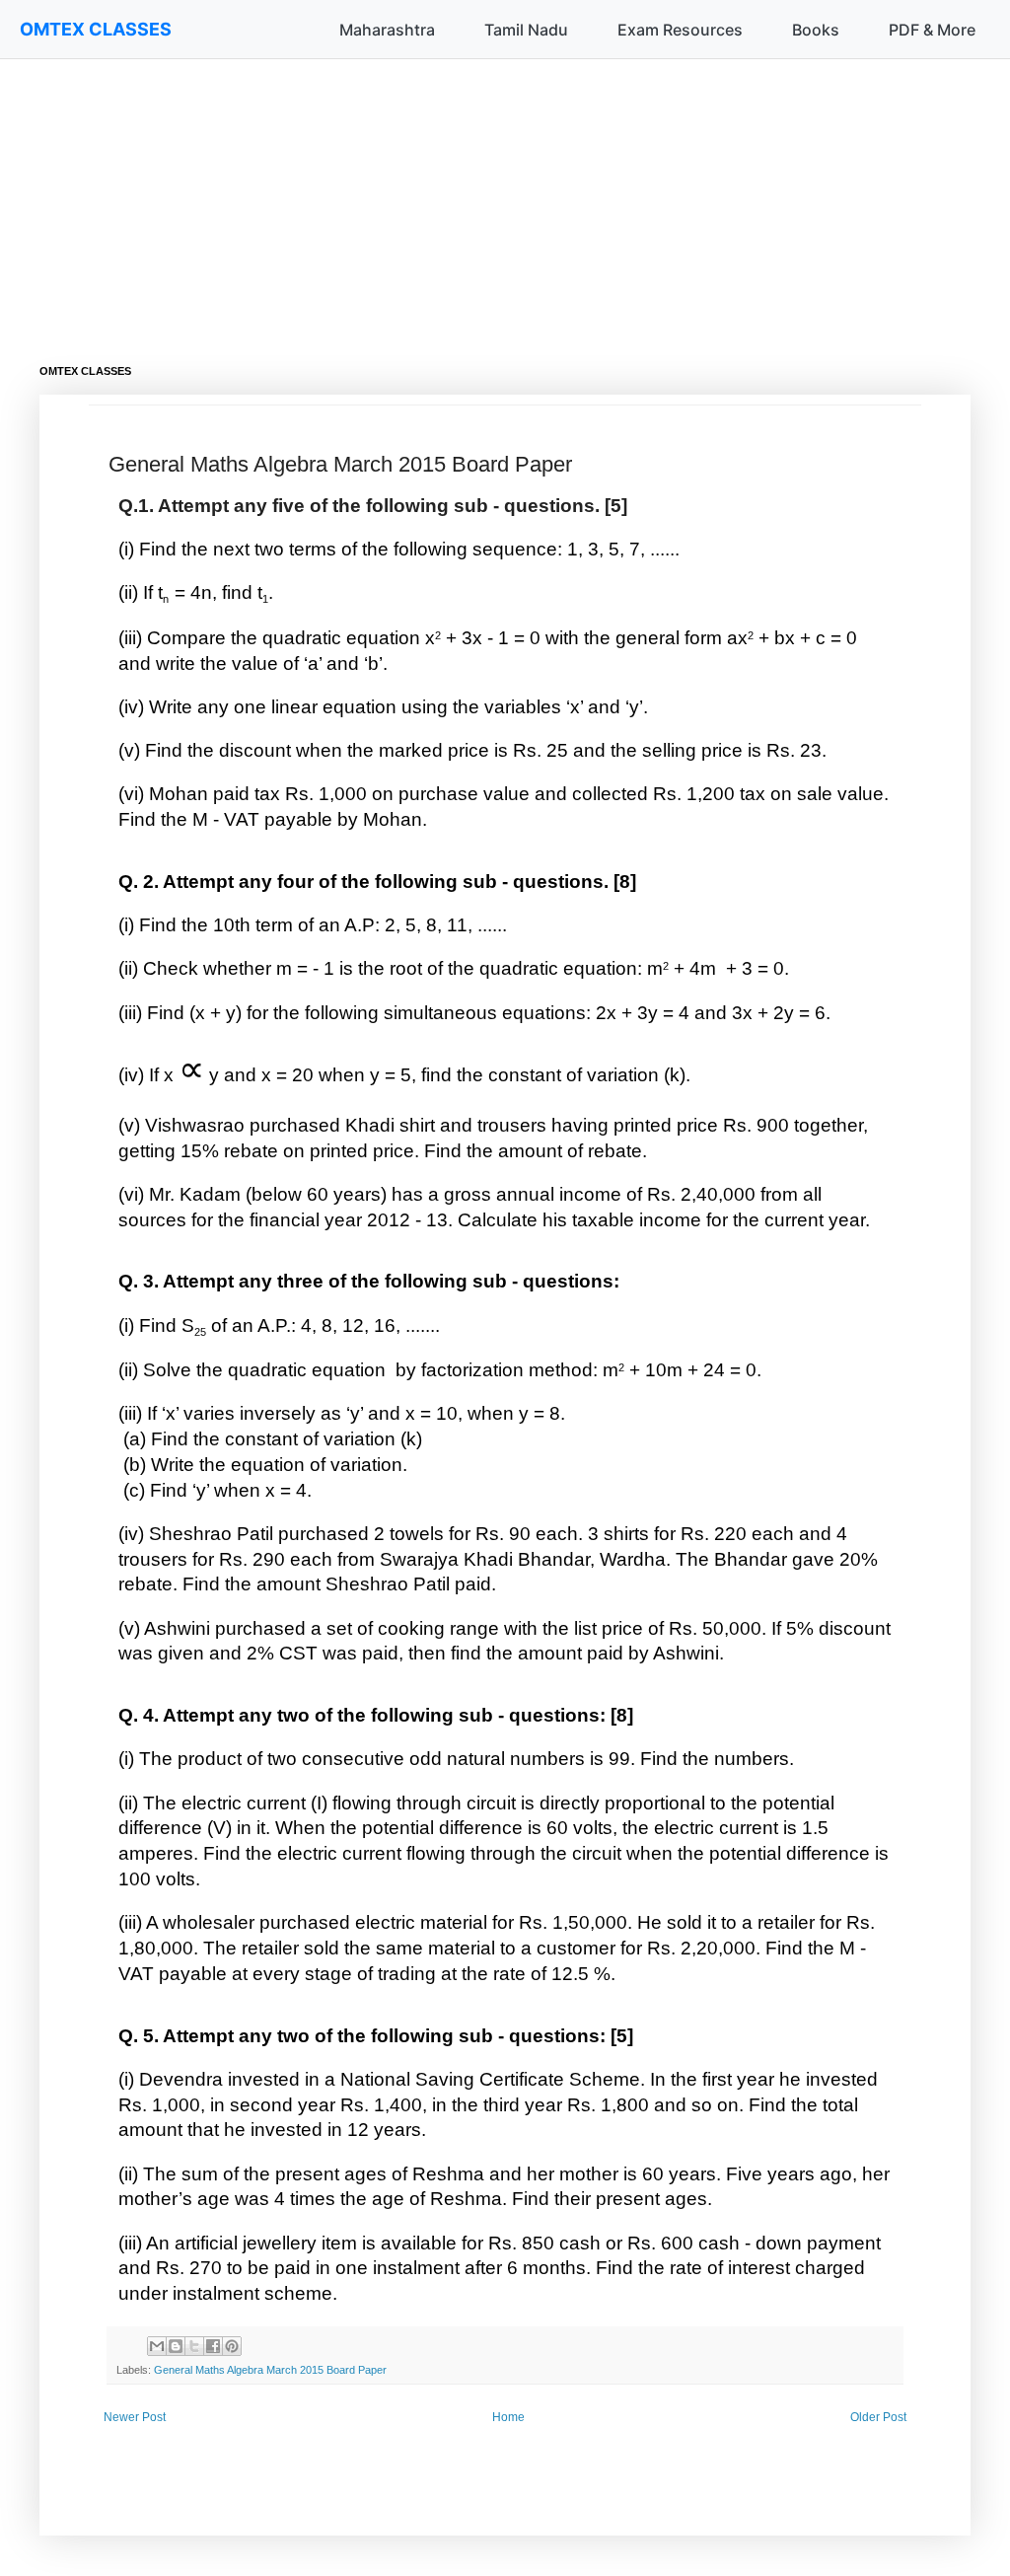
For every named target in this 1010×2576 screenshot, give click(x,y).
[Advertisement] (505, 197)
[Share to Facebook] (213, 2346)
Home (508, 2417)
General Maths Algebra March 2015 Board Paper (270, 2370)
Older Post (878, 2417)
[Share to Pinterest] (232, 2346)
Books (816, 30)
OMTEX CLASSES (96, 29)
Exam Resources (680, 30)
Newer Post (135, 2417)
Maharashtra (387, 30)
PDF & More (932, 30)
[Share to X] (194, 2346)
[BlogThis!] (176, 2346)
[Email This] (157, 2346)
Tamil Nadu (526, 30)
